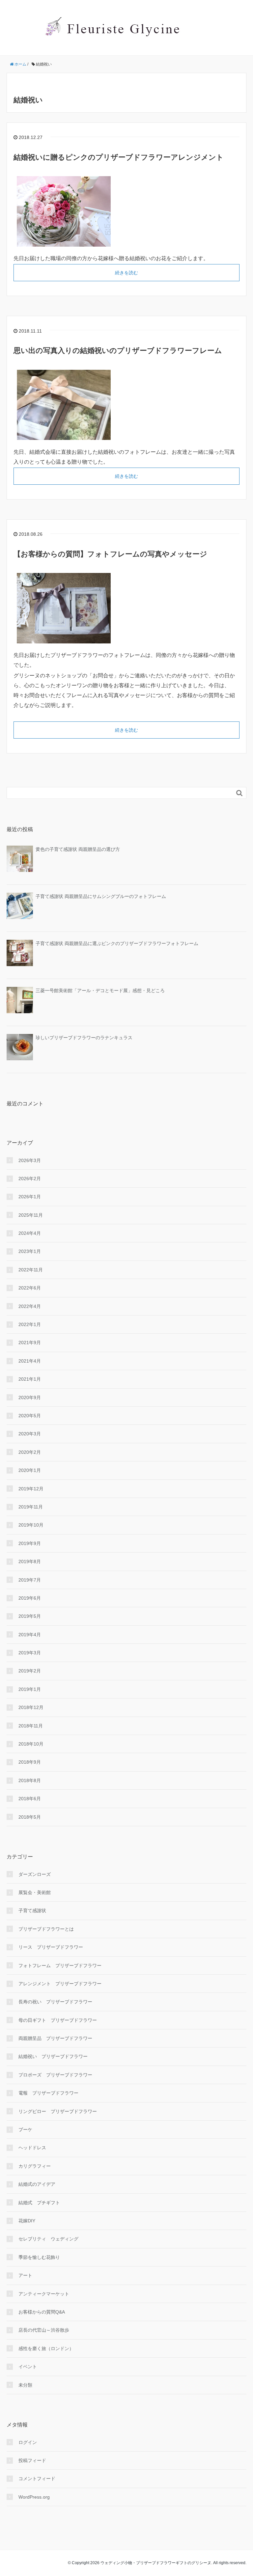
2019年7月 (30, 1580)
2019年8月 (30, 1561)
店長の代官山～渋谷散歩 (44, 2330)
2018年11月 (31, 1726)
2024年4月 (30, 1233)
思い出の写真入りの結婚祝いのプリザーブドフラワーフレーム (118, 351)
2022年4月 (30, 1306)
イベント (28, 2367)
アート (25, 2275)
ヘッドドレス (32, 2148)
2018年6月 (30, 1799)
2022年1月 (30, 1324)
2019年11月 (31, 1507)
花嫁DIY (27, 2221)
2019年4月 (30, 1635)
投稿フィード (32, 2460)
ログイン (28, 2442)
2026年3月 (30, 1160)
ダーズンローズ (35, 1874)
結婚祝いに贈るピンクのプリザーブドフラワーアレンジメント (119, 157)
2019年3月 (30, 1653)
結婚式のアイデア (37, 2184)
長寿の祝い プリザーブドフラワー (55, 2002)
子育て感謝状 (32, 1911)
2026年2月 (30, 1179)
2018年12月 (31, 1707)
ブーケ (25, 2129)
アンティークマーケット (44, 2294)
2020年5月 (30, 1416)
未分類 (25, 2385)
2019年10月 (31, 1525)
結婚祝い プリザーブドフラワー (53, 2056)
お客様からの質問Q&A (42, 2312)
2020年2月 (30, 1452)
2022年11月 (31, 1270)
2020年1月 (30, 1470)
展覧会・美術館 (35, 1892)
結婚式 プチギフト (39, 2203)
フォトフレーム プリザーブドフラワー (60, 1966)
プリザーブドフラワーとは (46, 1929)
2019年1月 (30, 1689)
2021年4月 (30, 1361)
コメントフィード (37, 2479)
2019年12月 (31, 1489)
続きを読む (126, 273)
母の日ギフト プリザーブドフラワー (58, 2020)
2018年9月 (30, 1762)
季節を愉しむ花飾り (39, 2257)
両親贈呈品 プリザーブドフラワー (55, 2038)
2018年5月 (30, 1817)
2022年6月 (30, 1288)
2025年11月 (31, 1215)
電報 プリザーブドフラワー (48, 2093)
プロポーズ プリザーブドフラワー (55, 2075)
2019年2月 (30, 1671)
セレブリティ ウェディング (48, 2239)
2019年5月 (30, 1616)
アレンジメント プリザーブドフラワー (60, 1984)
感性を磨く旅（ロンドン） (46, 2348)
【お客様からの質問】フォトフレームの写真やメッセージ (110, 554)
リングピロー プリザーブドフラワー (58, 2111)
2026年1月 (30, 1197)
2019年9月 (30, 1543)
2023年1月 (30, 1251)
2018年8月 (30, 1780)
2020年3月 (30, 1434)
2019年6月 (30, 1598)
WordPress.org (34, 2497)
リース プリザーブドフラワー (51, 1947)
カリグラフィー (35, 2166)
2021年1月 (30, 1379)
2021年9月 (30, 1342)
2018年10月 (31, 1744)
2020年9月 (30, 1397)
